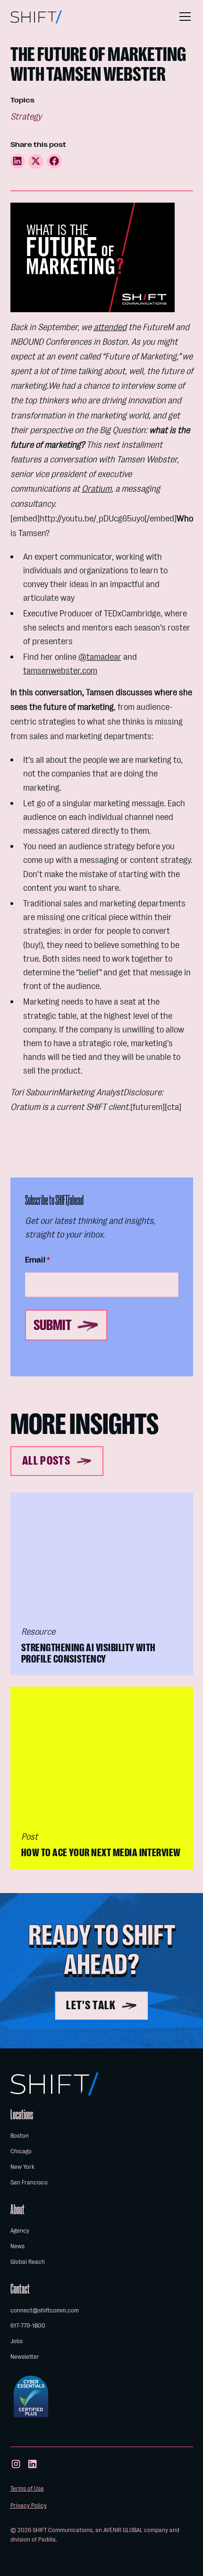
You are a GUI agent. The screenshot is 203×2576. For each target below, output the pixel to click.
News (17, 2246)
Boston (20, 2136)
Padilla (47, 2539)
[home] (36, 17)
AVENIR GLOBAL (123, 2530)
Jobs (17, 2341)
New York (22, 2167)
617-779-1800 (28, 2325)
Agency (20, 2231)
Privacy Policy (29, 2505)
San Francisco (29, 2182)
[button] (183, 17)
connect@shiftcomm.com (45, 2310)
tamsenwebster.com (60, 670)
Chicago (21, 2151)
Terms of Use (27, 2488)
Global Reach (28, 2262)
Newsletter (25, 2357)
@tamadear (100, 657)
